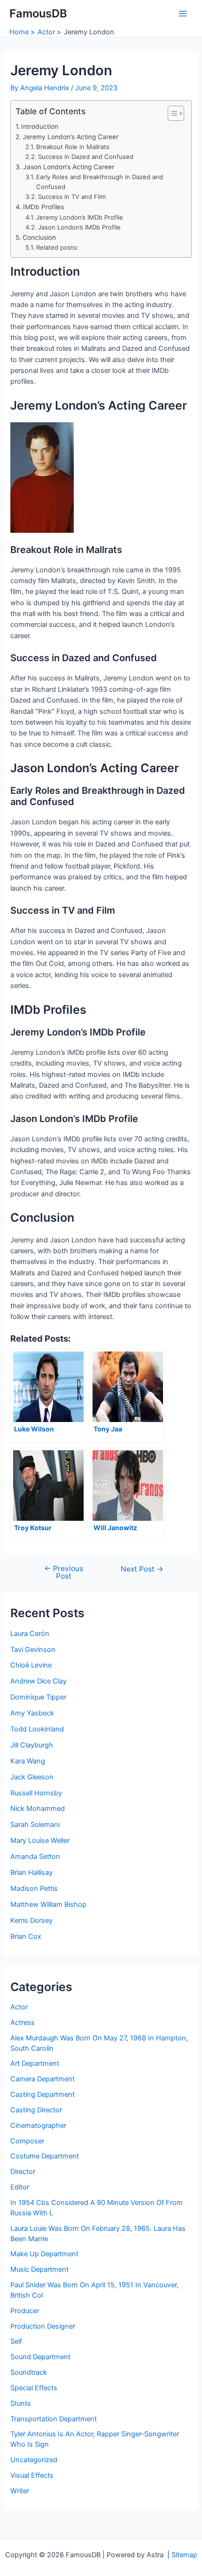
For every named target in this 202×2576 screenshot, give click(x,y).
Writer (20, 2491)
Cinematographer (38, 2126)
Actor (19, 2007)
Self (16, 2341)
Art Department (35, 2063)
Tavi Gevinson (33, 1650)
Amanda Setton (35, 1857)
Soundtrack (29, 2372)
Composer (27, 2141)
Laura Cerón (30, 1634)
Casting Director (36, 2110)
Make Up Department (44, 2254)
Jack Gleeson (32, 1777)
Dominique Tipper (38, 1697)
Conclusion (39, 237)
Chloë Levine (31, 1665)
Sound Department (40, 2357)
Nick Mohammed (38, 1809)
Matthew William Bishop (48, 1904)
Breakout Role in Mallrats (73, 147)
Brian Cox (26, 1936)
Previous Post (64, 1572)
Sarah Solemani (35, 1825)
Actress (23, 2023)
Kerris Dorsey (31, 1920)
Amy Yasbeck (32, 1713)
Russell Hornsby (36, 1793)
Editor (20, 2187)
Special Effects (34, 2388)
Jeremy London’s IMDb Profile (80, 217)
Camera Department (43, 2079)
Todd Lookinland (37, 1729)
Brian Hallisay (31, 1873)
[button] (171, 113)
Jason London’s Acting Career (69, 167)
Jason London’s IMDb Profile (79, 227)
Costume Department (45, 2156)
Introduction (40, 126)
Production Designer (43, 2326)
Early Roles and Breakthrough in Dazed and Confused (100, 182)
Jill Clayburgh (32, 1745)
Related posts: (57, 247)
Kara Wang (28, 1761)
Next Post (142, 1569)
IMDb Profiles (43, 207)
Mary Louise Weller (40, 1841)
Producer (25, 2311)
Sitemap (184, 2555)
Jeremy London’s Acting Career (70, 137)
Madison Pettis (34, 1889)
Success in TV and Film (72, 197)
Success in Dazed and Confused (86, 157)
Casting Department (43, 2094)
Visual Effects (32, 2475)
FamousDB (38, 13)
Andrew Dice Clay (39, 1681)
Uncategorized (34, 2460)
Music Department (39, 2269)
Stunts (21, 2403)
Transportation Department (54, 2419)
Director (23, 2172)
